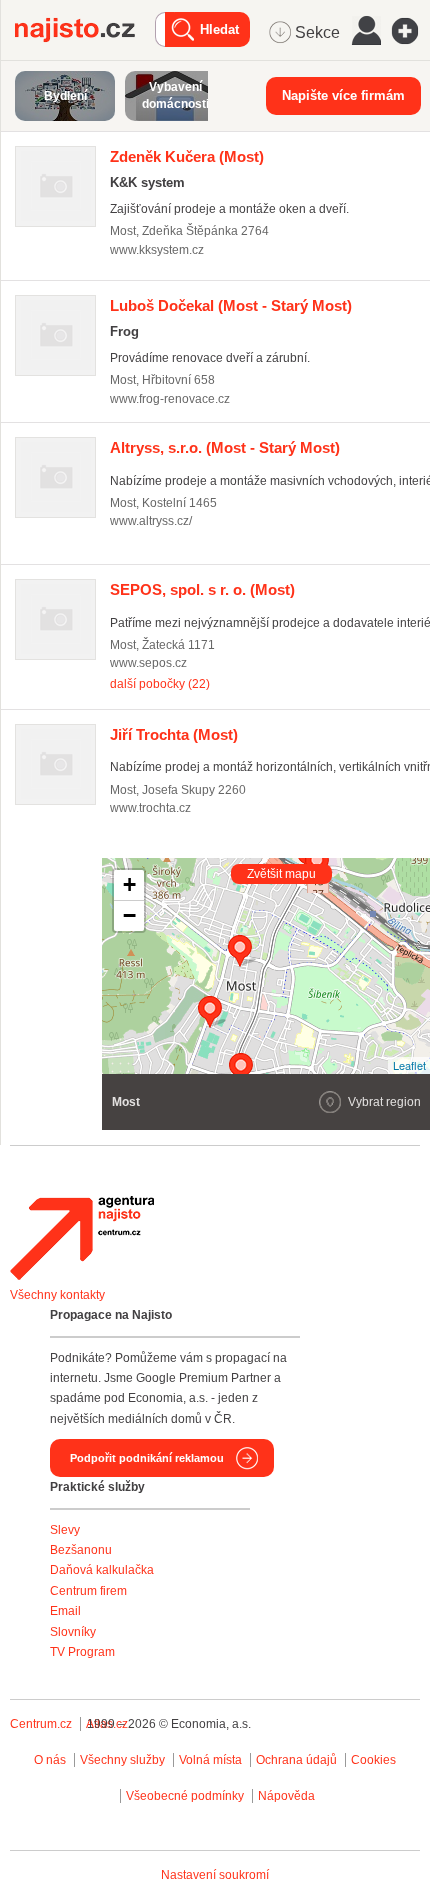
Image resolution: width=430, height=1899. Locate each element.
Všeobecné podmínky (185, 1796)
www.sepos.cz (148, 663)
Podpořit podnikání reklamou (147, 1458)
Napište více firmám (343, 95)
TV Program (82, 1652)
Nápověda (286, 1796)
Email (65, 1611)
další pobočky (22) (160, 684)
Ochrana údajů (296, 1760)
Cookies (373, 1760)
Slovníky (73, 1632)
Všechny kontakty (57, 1295)
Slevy (65, 1530)
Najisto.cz (85, 30)
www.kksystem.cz (157, 250)
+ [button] (129, 884)
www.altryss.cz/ (151, 521)
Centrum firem (88, 1591)
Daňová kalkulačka (102, 1570)
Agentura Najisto (82, 1238)
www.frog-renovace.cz (170, 399)
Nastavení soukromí (215, 1875)
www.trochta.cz (150, 808)
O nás (50, 1760)
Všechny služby (124, 1760)
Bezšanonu (81, 1550)
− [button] (129, 915)
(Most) (187, 156)
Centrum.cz (41, 1724)
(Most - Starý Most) (231, 305)
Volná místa (210, 1760)
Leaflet (409, 1065)
